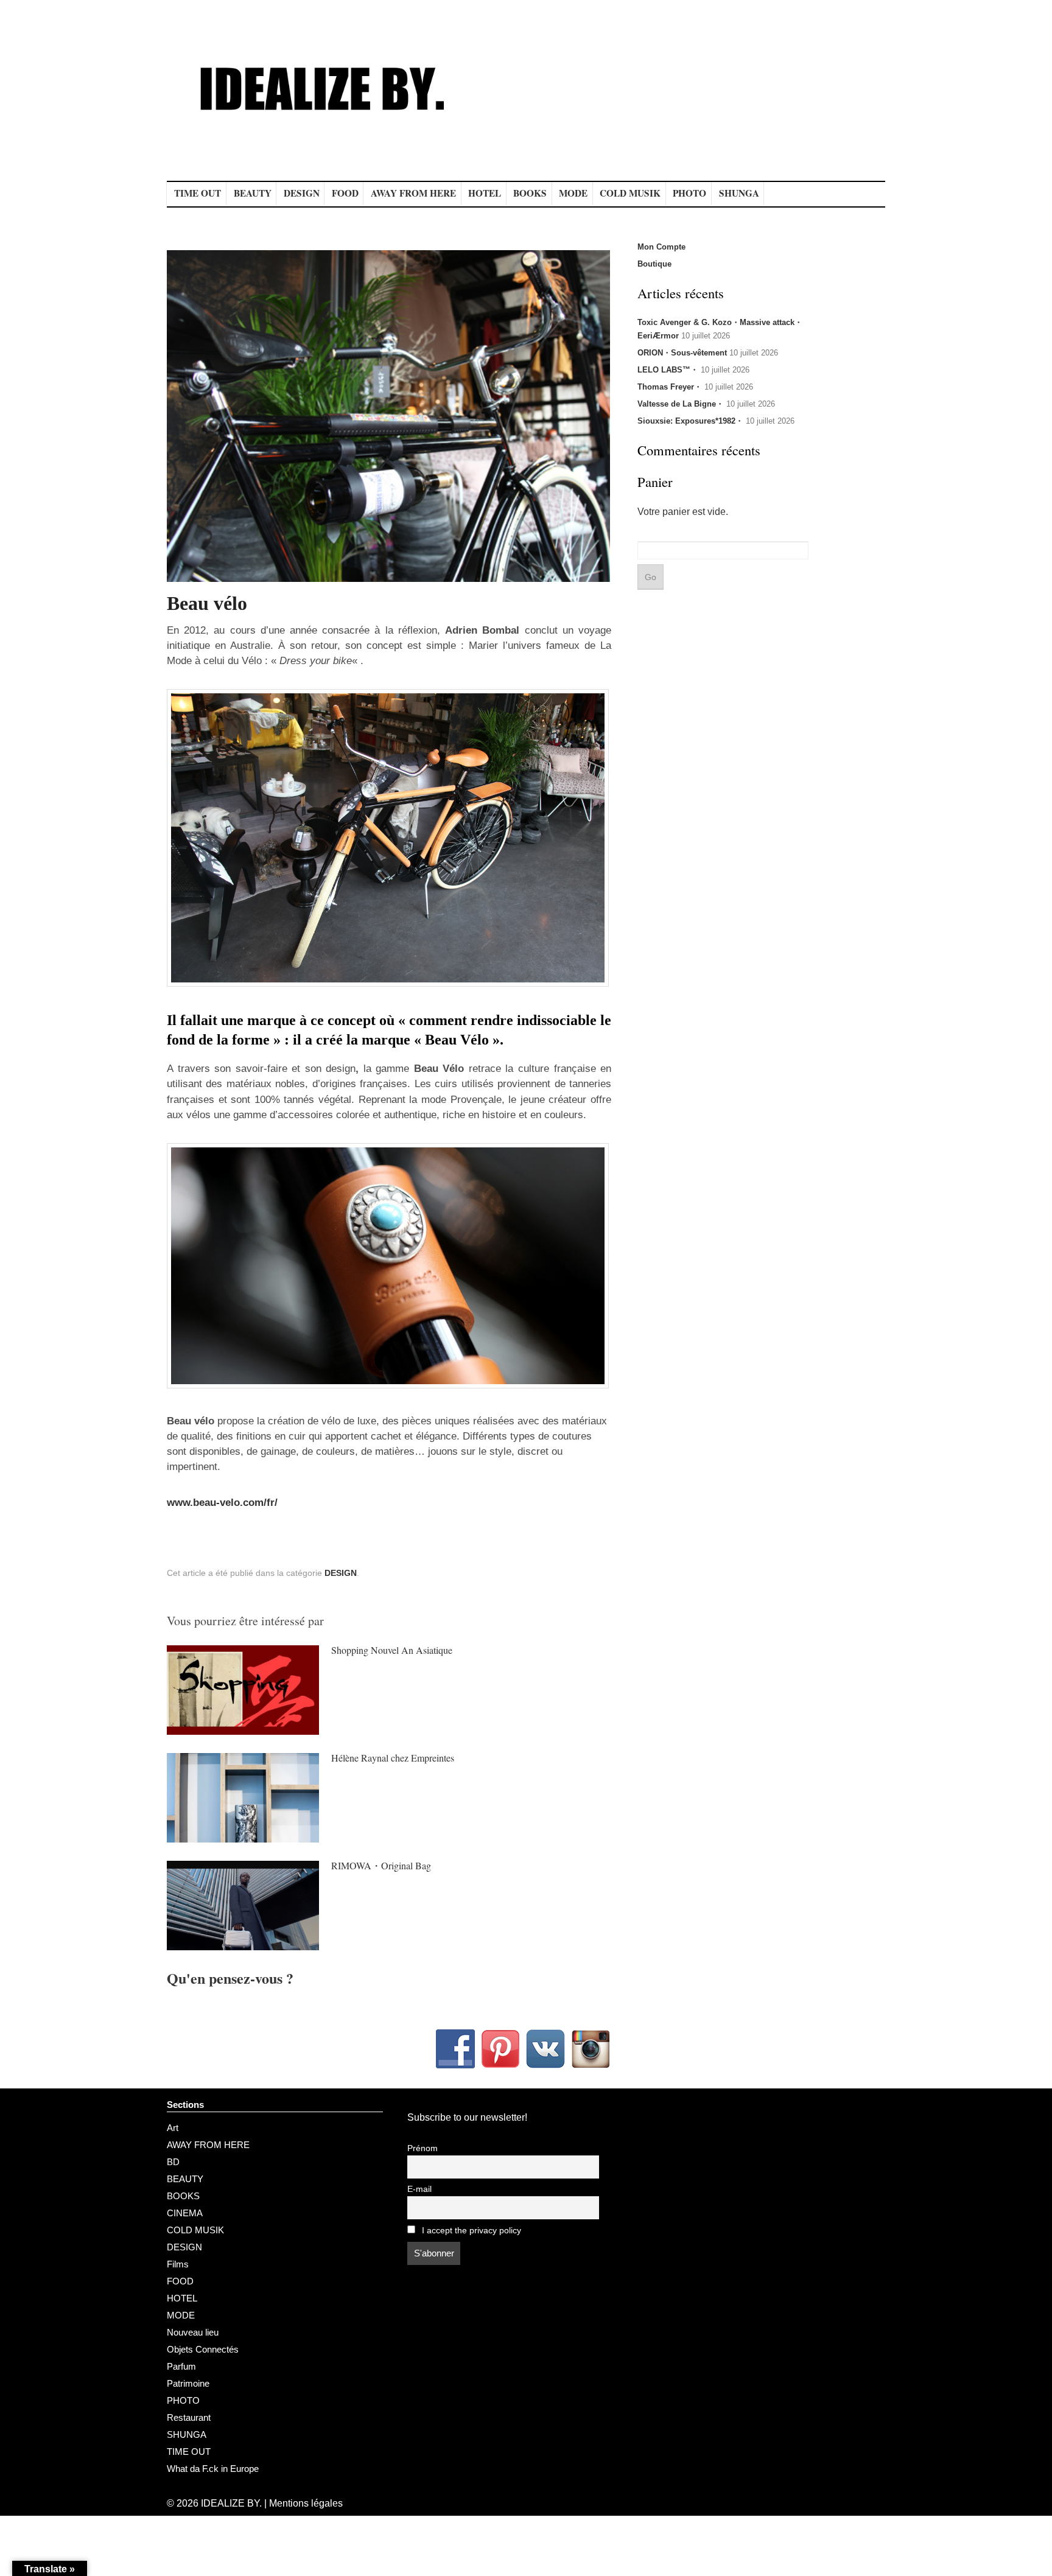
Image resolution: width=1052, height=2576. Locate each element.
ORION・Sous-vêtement (682, 353)
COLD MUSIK (630, 193)
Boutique (654, 264)
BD (173, 2162)
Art (173, 2128)
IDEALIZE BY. (231, 2503)
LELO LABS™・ (668, 370)
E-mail (419, 2189)
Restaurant (189, 2417)
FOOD (345, 193)
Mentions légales (306, 2503)
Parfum (181, 2366)
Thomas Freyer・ (670, 387)
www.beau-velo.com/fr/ (222, 1503)
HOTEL (485, 193)
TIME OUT (198, 193)
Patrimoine (188, 2383)
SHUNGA (739, 193)
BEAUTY (253, 193)
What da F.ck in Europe (213, 2469)
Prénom (423, 2148)
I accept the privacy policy (470, 2231)
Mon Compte (661, 247)
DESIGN (302, 193)
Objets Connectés (203, 2349)
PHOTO (689, 193)
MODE (573, 193)
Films (178, 2264)
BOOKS (530, 193)
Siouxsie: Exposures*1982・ (690, 421)
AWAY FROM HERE (413, 193)
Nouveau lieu (193, 2332)
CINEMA (185, 2213)
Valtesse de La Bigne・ (681, 404)
